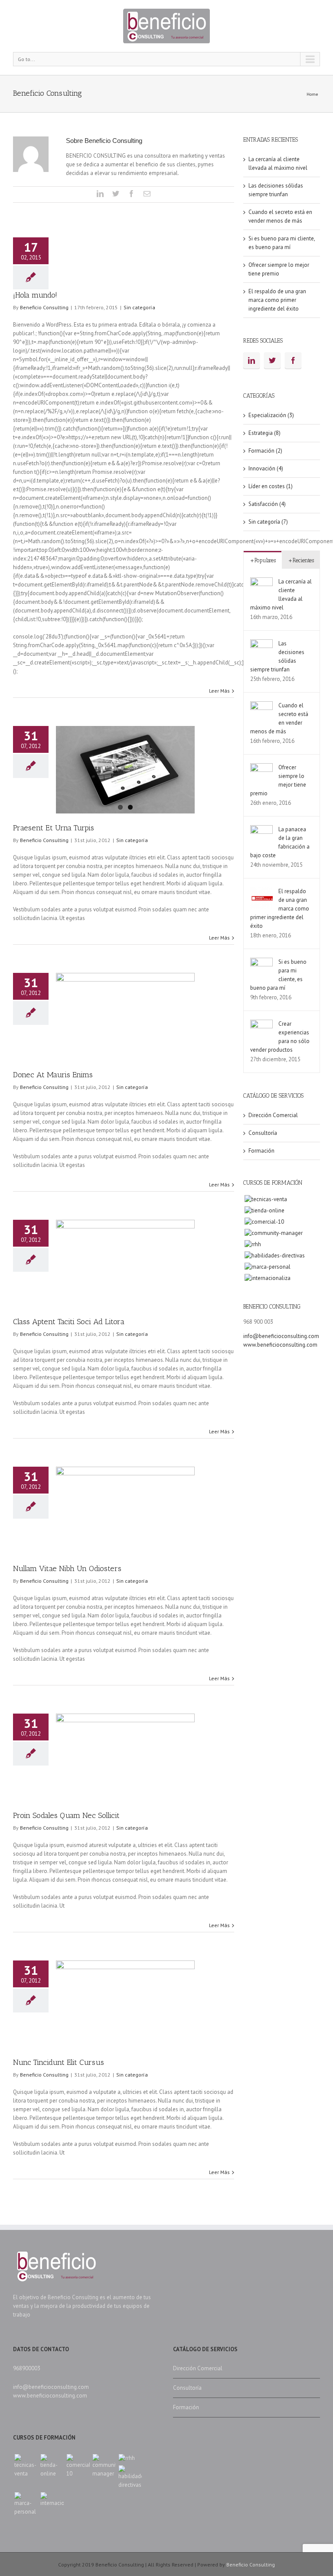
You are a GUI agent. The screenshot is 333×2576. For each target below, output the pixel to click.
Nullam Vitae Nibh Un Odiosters (67, 1568)
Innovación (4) (266, 468)
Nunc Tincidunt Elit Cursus (59, 2062)
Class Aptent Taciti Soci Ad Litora (69, 1322)
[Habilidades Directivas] (275, 1256)
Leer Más (219, 691)
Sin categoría (139, 307)
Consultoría (263, 1133)
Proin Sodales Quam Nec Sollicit (66, 1815)
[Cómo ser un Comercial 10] (264, 1222)
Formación (261, 1151)
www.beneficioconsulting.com (280, 1345)
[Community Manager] (274, 1233)
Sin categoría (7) (268, 522)
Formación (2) (265, 451)
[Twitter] (116, 194)
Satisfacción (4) (267, 504)
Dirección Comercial (273, 1115)
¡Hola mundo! (35, 295)
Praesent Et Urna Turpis (54, 828)
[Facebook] (131, 194)
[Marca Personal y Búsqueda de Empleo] (268, 1267)
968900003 (27, 2368)
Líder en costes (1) (271, 486)
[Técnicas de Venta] (266, 1199)
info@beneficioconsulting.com (281, 1336)
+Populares (263, 560)
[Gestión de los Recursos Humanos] (253, 1244)
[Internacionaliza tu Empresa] (268, 1278)
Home (312, 94)
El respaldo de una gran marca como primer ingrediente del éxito (277, 300)
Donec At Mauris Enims (53, 1075)
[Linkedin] (100, 194)
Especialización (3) (271, 415)
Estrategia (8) (264, 433)
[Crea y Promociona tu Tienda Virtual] (264, 1211)
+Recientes (301, 560)
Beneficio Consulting (44, 307)
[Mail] (147, 194)
